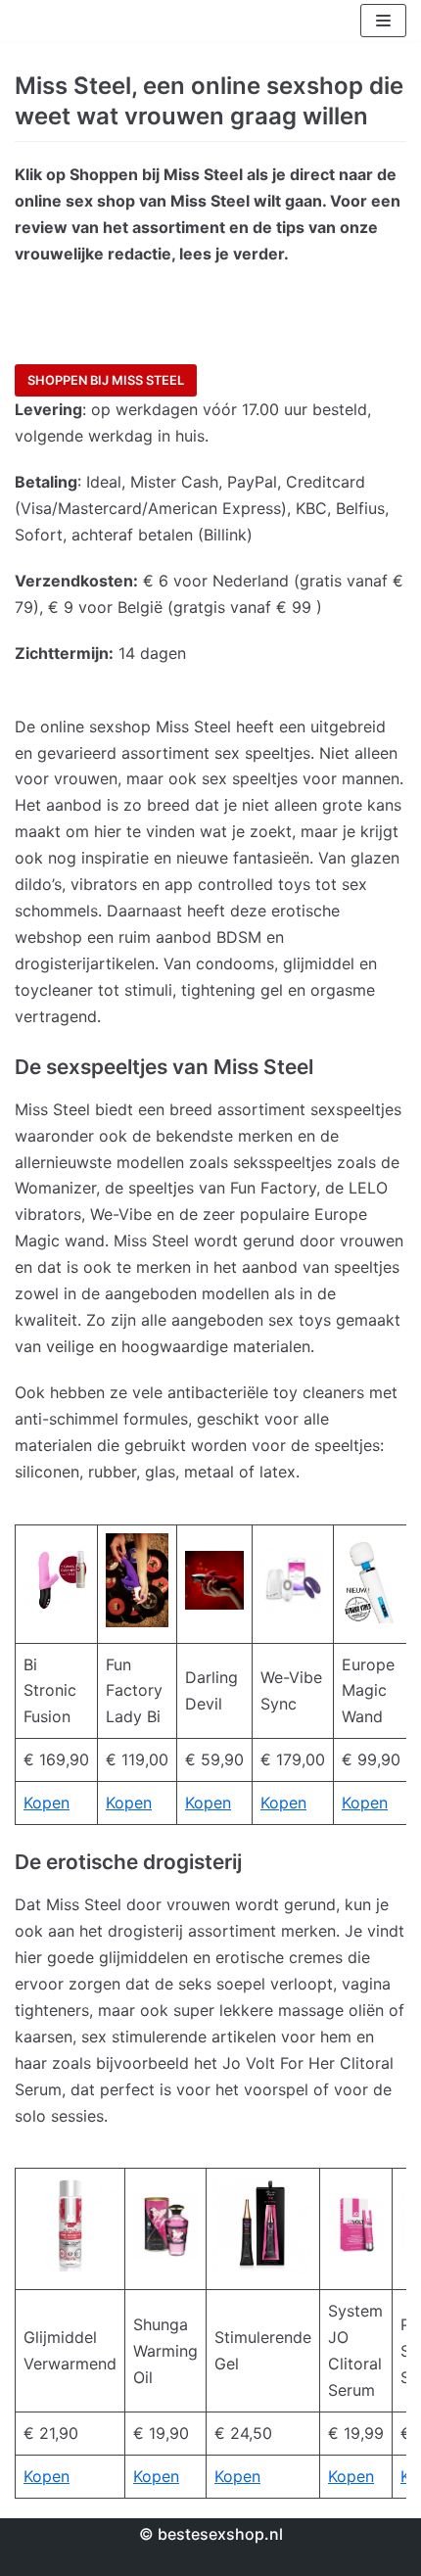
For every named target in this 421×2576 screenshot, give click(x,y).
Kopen (47, 1803)
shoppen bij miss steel (106, 380)
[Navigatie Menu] (383, 21)
